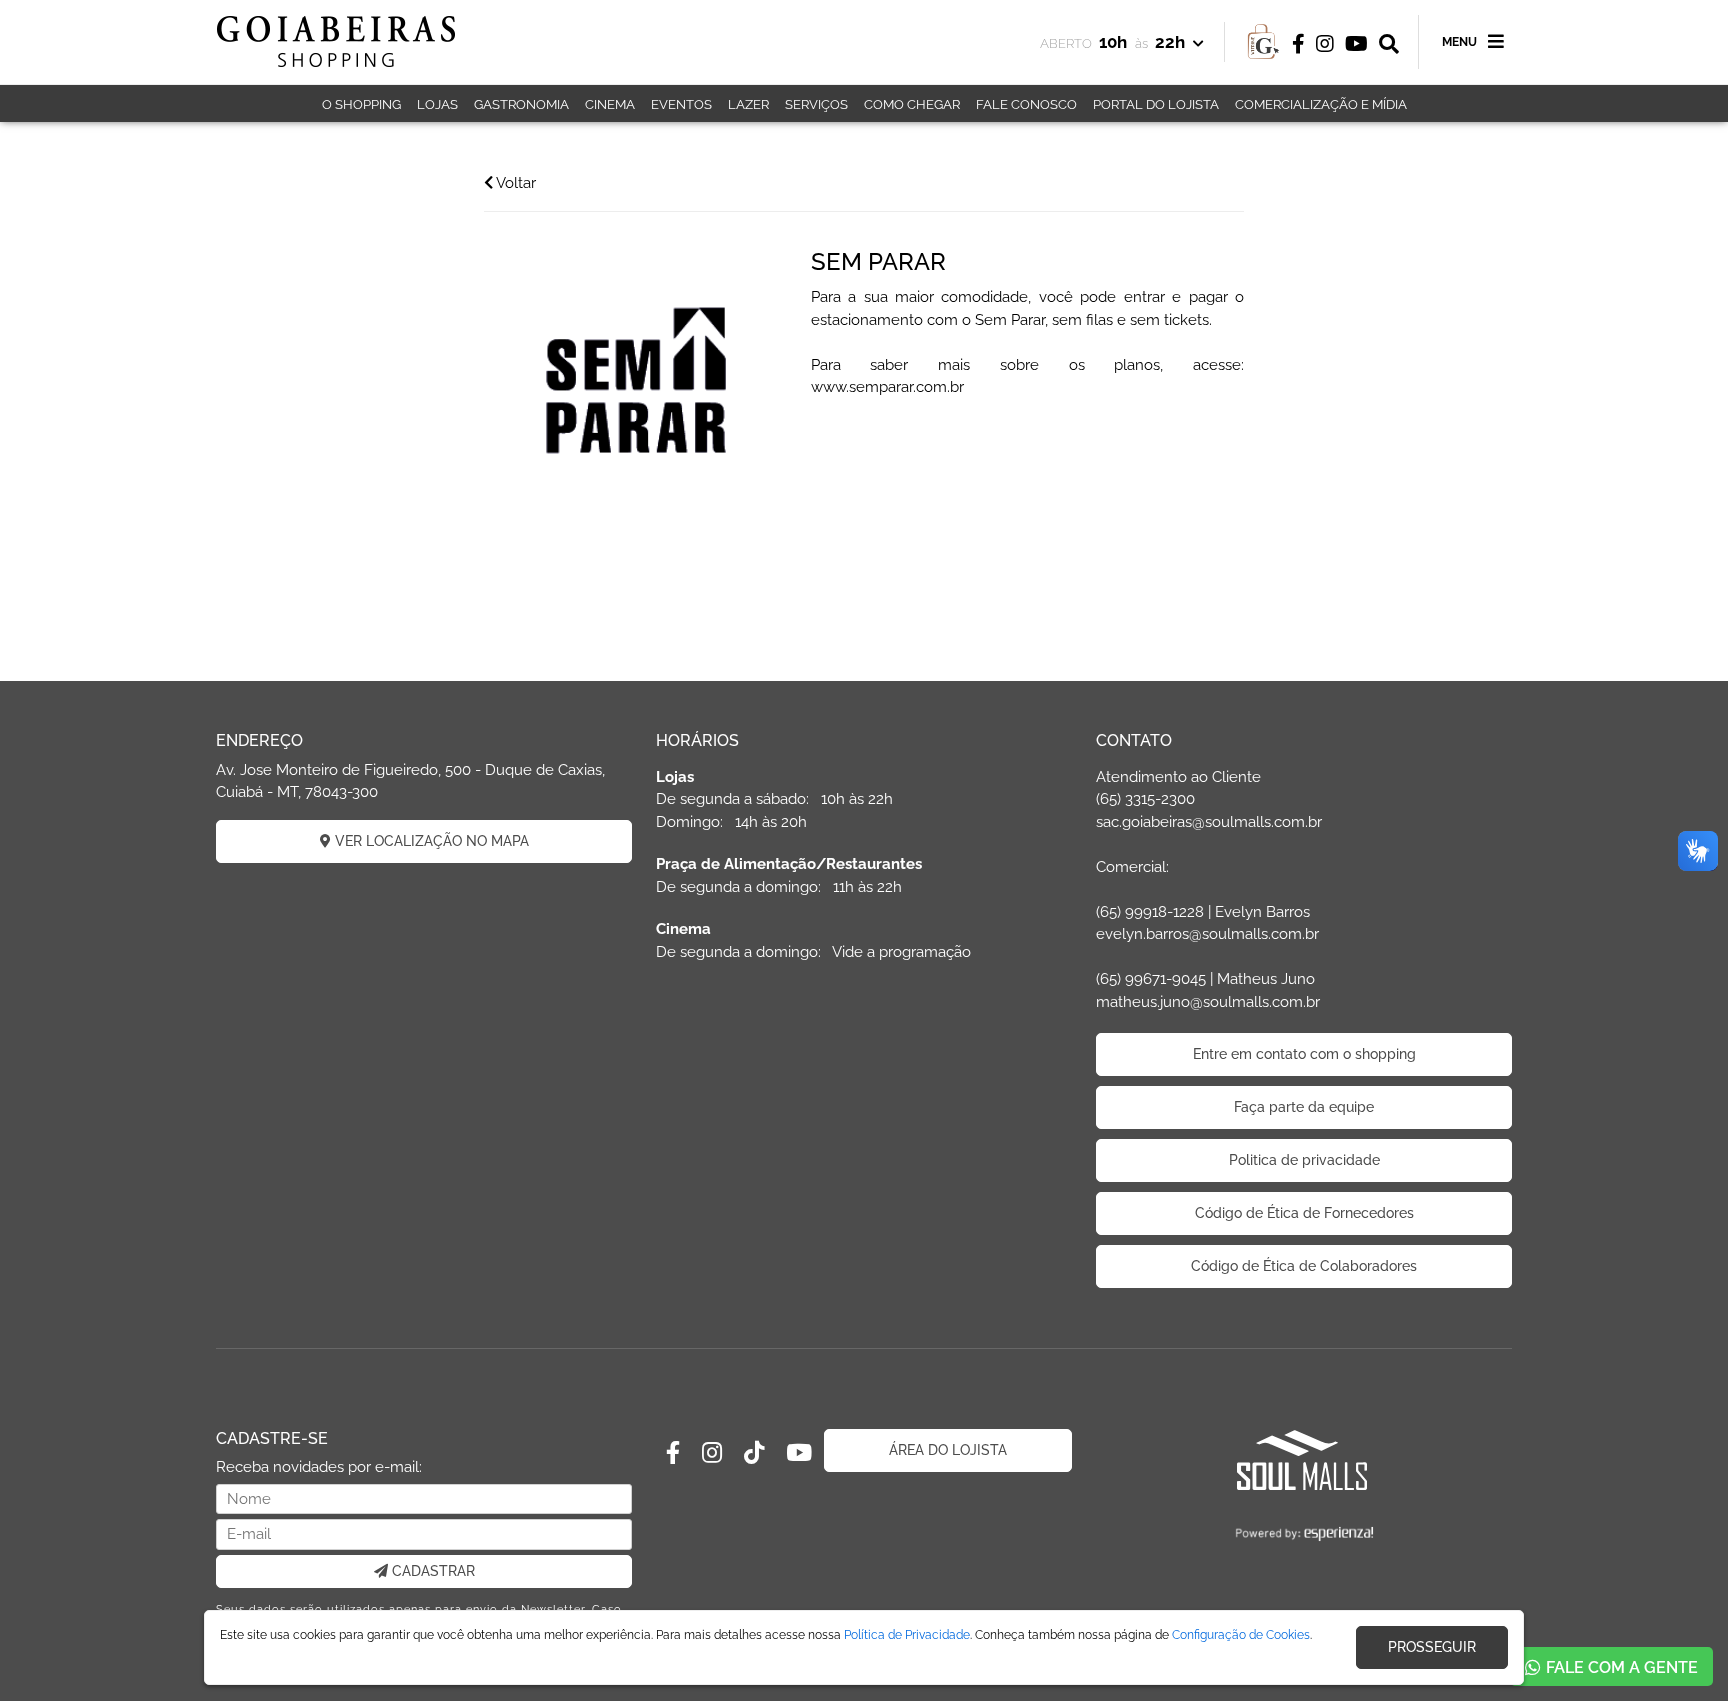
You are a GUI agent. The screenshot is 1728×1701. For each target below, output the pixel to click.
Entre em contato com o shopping (1304, 1054)
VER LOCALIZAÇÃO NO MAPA (430, 841)
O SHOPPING (361, 104)
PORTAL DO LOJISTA (1156, 104)
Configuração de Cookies (1241, 1635)
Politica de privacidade (1304, 1160)
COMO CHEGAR (912, 104)
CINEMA (610, 104)
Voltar (514, 183)
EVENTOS (681, 104)
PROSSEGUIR (1432, 1647)
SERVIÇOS (816, 104)
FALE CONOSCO (1026, 104)
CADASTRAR (431, 1571)
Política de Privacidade (907, 1635)
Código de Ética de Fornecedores (1304, 1213)
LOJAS (437, 104)
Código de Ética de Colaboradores (1304, 1266)
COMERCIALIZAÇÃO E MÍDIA (1321, 104)
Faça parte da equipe (1304, 1107)
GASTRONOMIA (521, 104)
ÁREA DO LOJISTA (948, 1450)
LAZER (748, 104)
